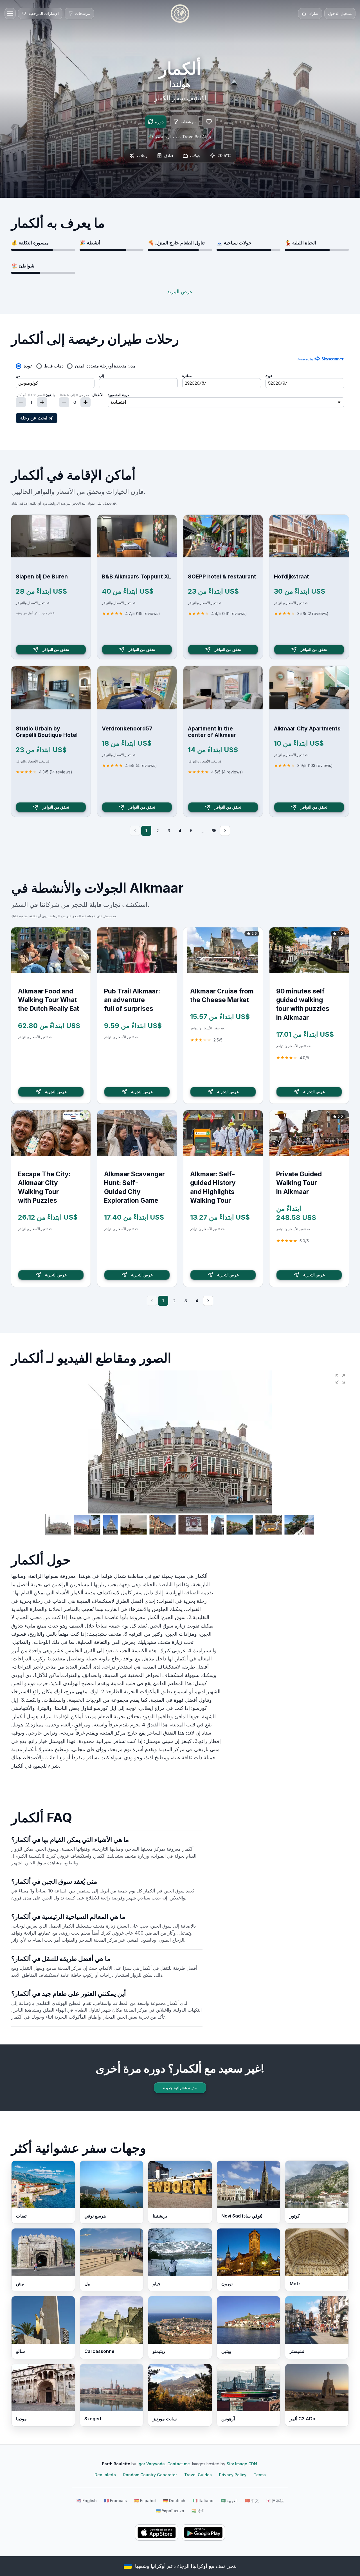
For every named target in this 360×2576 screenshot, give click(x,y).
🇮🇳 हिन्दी (198, 2511)
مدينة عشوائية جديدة (180, 2088)
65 (214, 831)
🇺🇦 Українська (170, 2511)
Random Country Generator (150, 2475)
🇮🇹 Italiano (203, 2501)
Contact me (179, 2464)
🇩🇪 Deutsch (174, 2501)
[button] (340, 1379)
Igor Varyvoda (151, 2464)
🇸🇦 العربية (229, 2501)
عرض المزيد (180, 291)
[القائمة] (10, 13)
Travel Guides (198, 2475)
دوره (159, 122)
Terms (260, 2475)
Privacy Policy (233, 2475)
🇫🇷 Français (115, 2501)
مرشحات (188, 122)
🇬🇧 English (87, 2501)
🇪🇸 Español (145, 2501)
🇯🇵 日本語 (275, 2501)
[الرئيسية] (180, 13)
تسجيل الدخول (340, 13)
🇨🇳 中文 (252, 2501)
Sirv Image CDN (242, 2464)
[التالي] (225, 831)
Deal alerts (105, 2475)
